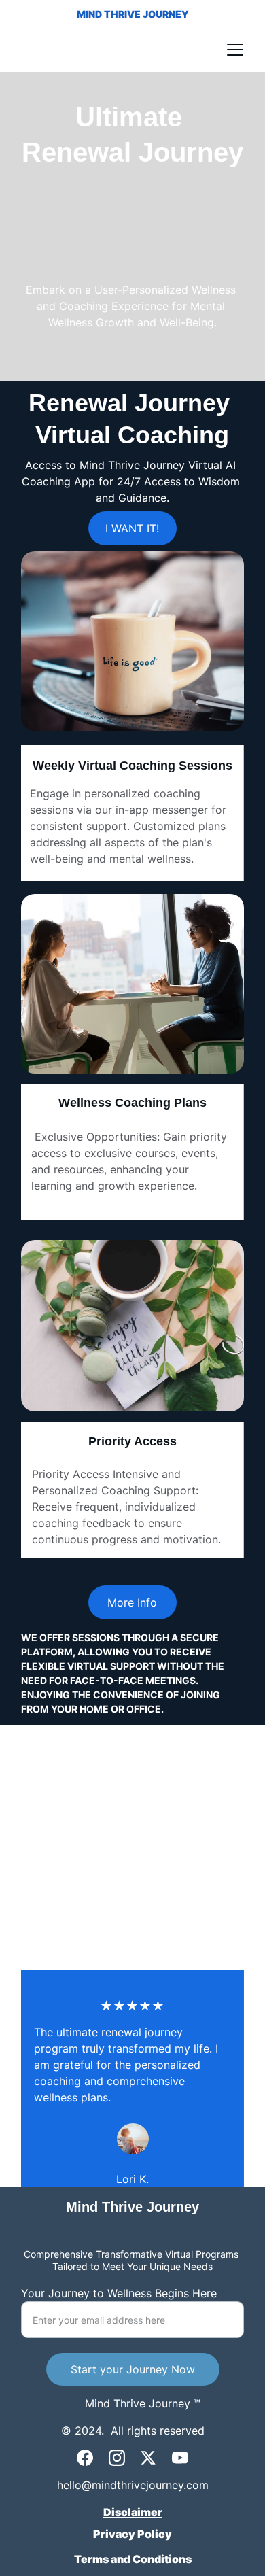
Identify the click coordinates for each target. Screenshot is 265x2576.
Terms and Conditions (133, 2559)
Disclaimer (133, 2512)
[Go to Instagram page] (117, 2458)
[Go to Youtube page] (180, 2458)
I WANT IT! (132, 528)
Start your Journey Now (133, 2369)
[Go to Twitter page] (148, 2458)
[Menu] (235, 50)
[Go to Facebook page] (85, 2458)
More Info (132, 1602)
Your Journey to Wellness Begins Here (119, 2293)
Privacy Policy (132, 2534)
